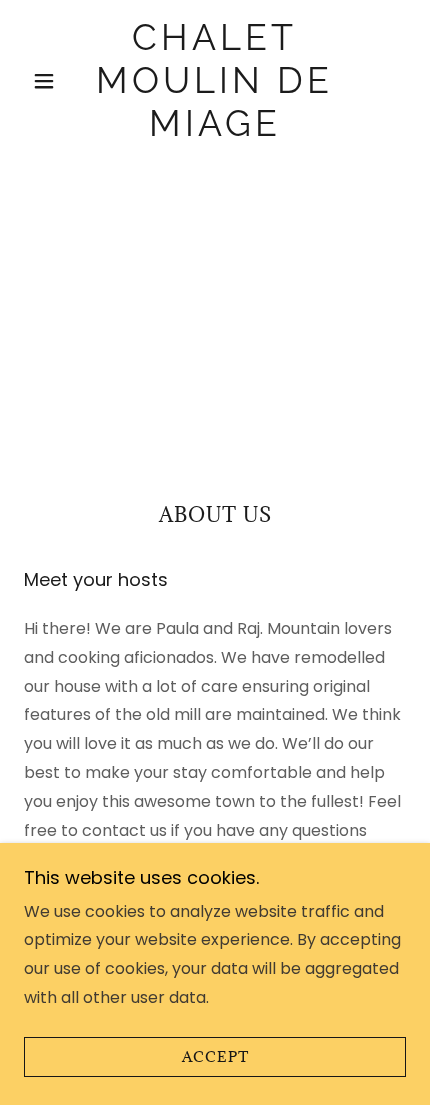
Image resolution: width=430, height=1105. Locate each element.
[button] (52, 81)
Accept (215, 1057)
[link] (214, 81)
